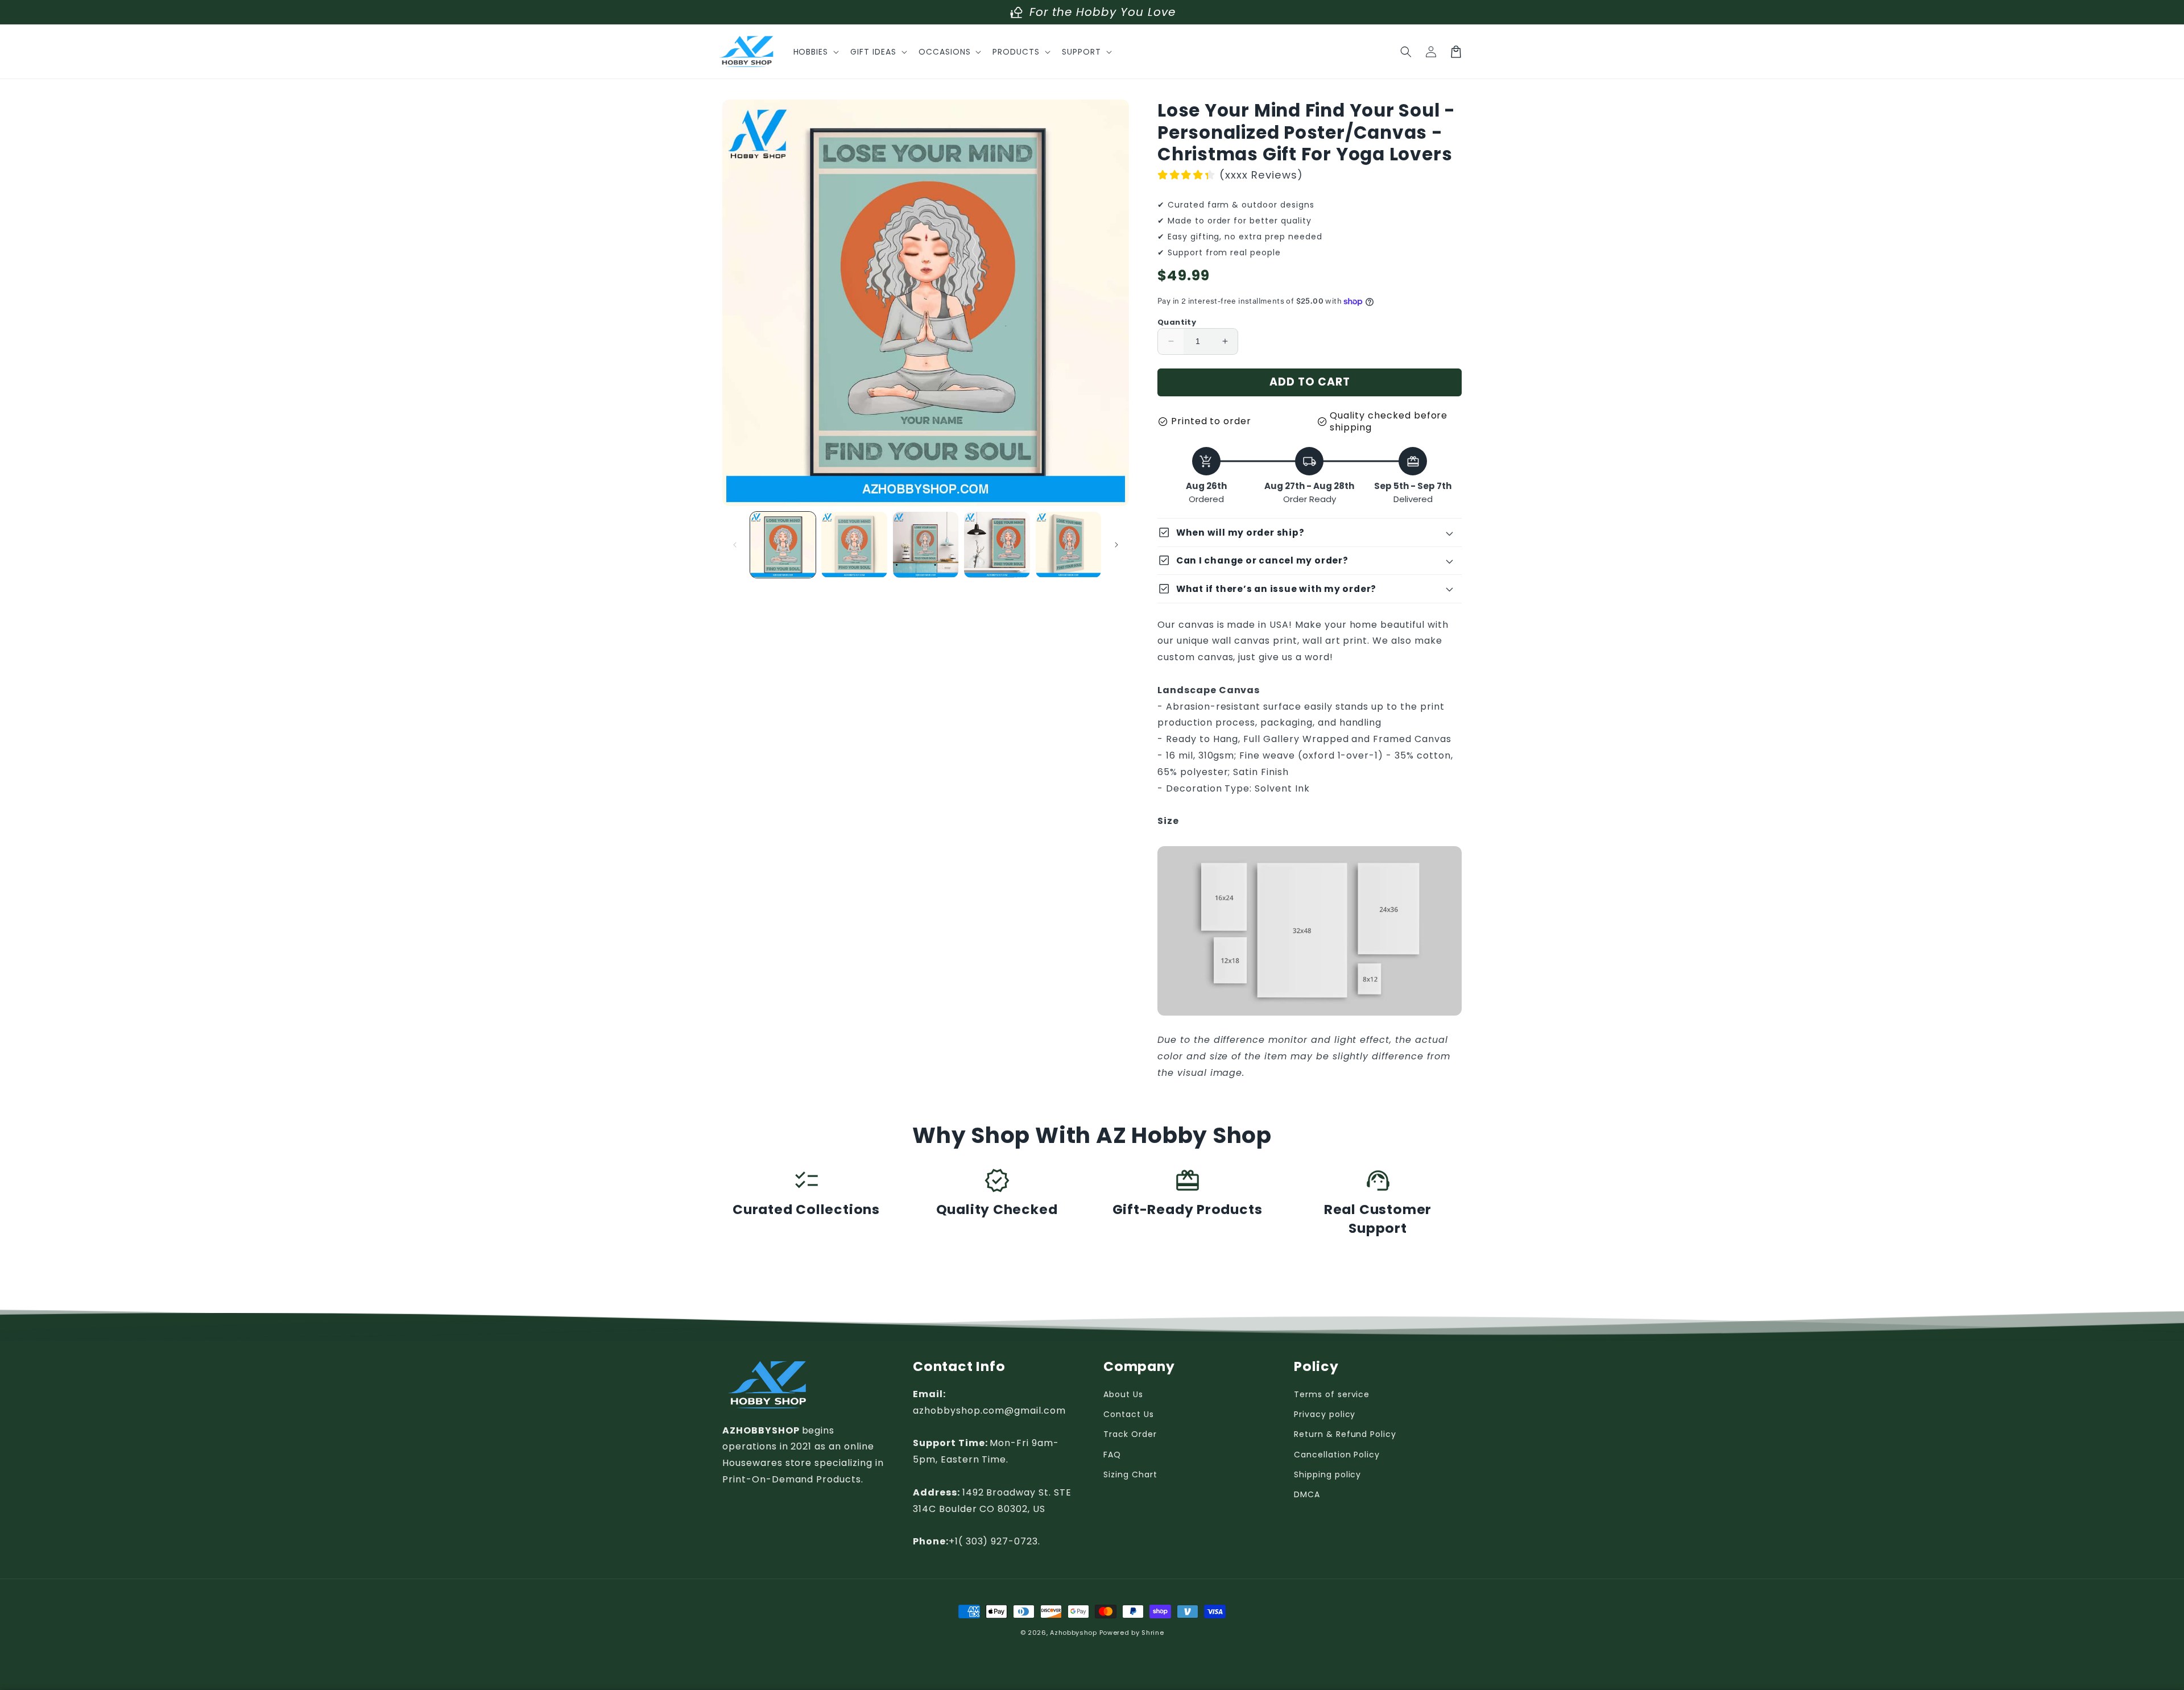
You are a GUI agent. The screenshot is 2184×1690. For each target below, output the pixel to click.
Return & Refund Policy (1345, 1434)
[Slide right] (1116, 545)
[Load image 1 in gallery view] (783, 544)
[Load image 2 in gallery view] (854, 544)
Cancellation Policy (1337, 1455)
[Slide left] (735, 545)
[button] (815, 52)
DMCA (1307, 1494)
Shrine (1153, 1633)
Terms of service (1332, 1394)
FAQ (1112, 1455)
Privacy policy (1325, 1414)
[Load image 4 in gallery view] (997, 544)
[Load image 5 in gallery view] (1068, 544)
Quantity (1177, 322)
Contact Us (1129, 1414)
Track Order (1130, 1434)
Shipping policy (1327, 1474)
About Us (1123, 1394)
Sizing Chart (1130, 1474)
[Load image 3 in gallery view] (926, 544)
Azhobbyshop (1074, 1633)
